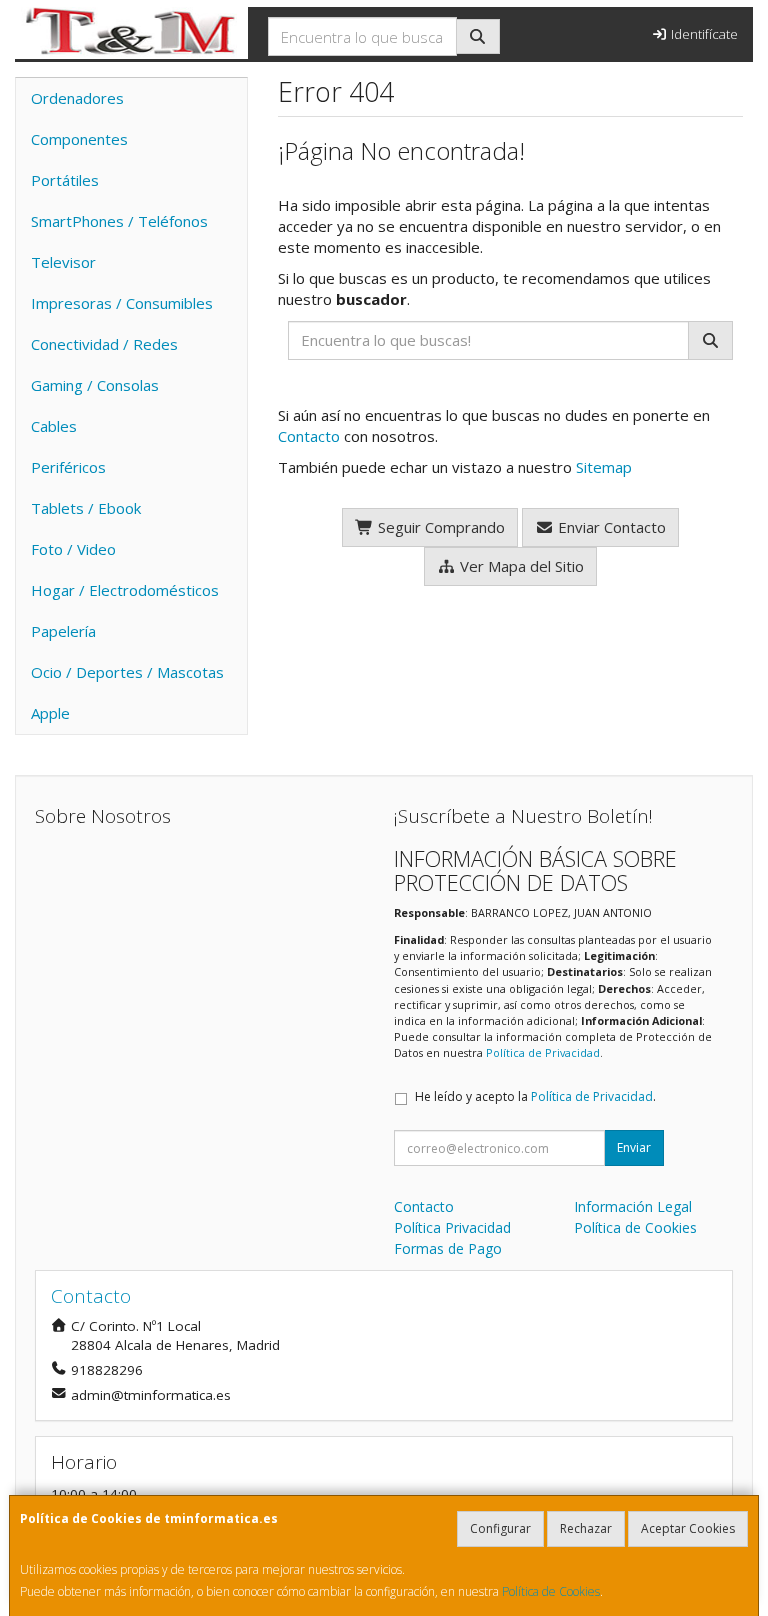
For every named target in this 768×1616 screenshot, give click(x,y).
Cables (54, 426)
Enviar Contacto (610, 527)
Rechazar (586, 1528)
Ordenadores (77, 98)
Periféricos (68, 467)
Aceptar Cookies (688, 1528)
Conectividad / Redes (104, 344)
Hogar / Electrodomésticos (125, 590)
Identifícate (703, 34)
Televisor (63, 262)
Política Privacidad (452, 1227)
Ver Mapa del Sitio (520, 566)
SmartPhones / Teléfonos (119, 221)
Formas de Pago (448, 1248)
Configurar (500, 1528)
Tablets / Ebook (86, 508)
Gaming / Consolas (95, 385)
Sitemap (604, 467)
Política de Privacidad (543, 1052)
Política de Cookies (551, 1591)
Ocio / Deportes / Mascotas (127, 672)
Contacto (309, 436)
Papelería (63, 631)
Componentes (79, 139)
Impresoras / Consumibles (122, 303)
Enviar (634, 1147)
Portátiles (65, 180)
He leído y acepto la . (535, 1096)
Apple (50, 713)
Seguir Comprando (439, 527)
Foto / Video (73, 549)
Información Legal (633, 1206)
